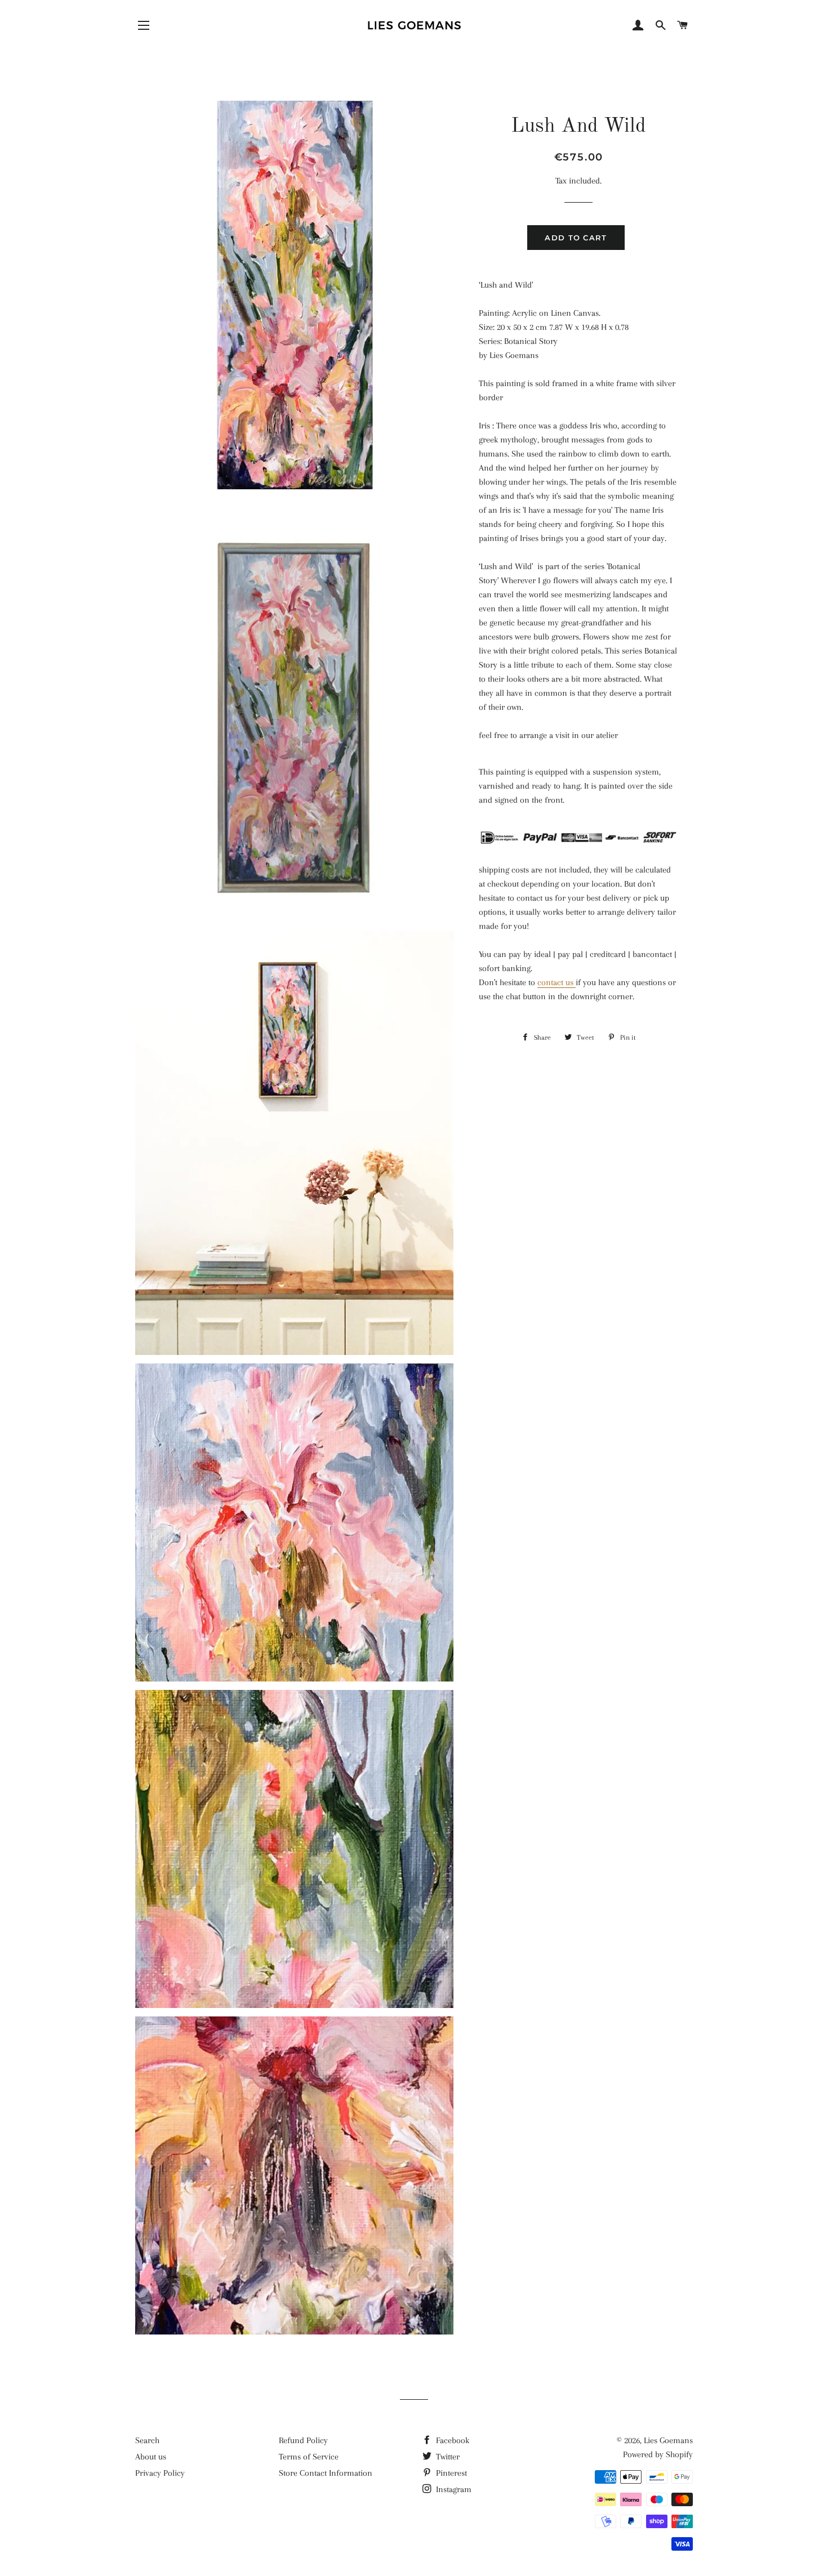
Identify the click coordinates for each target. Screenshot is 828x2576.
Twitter (447, 2457)
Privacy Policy (160, 2473)
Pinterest (450, 2473)
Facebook (451, 2440)
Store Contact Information (326, 2473)
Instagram (453, 2489)
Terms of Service (309, 2457)
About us (151, 2457)
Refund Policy (303, 2440)
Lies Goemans (668, 2440)
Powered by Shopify (658, 2454)
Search (147, 2440)
